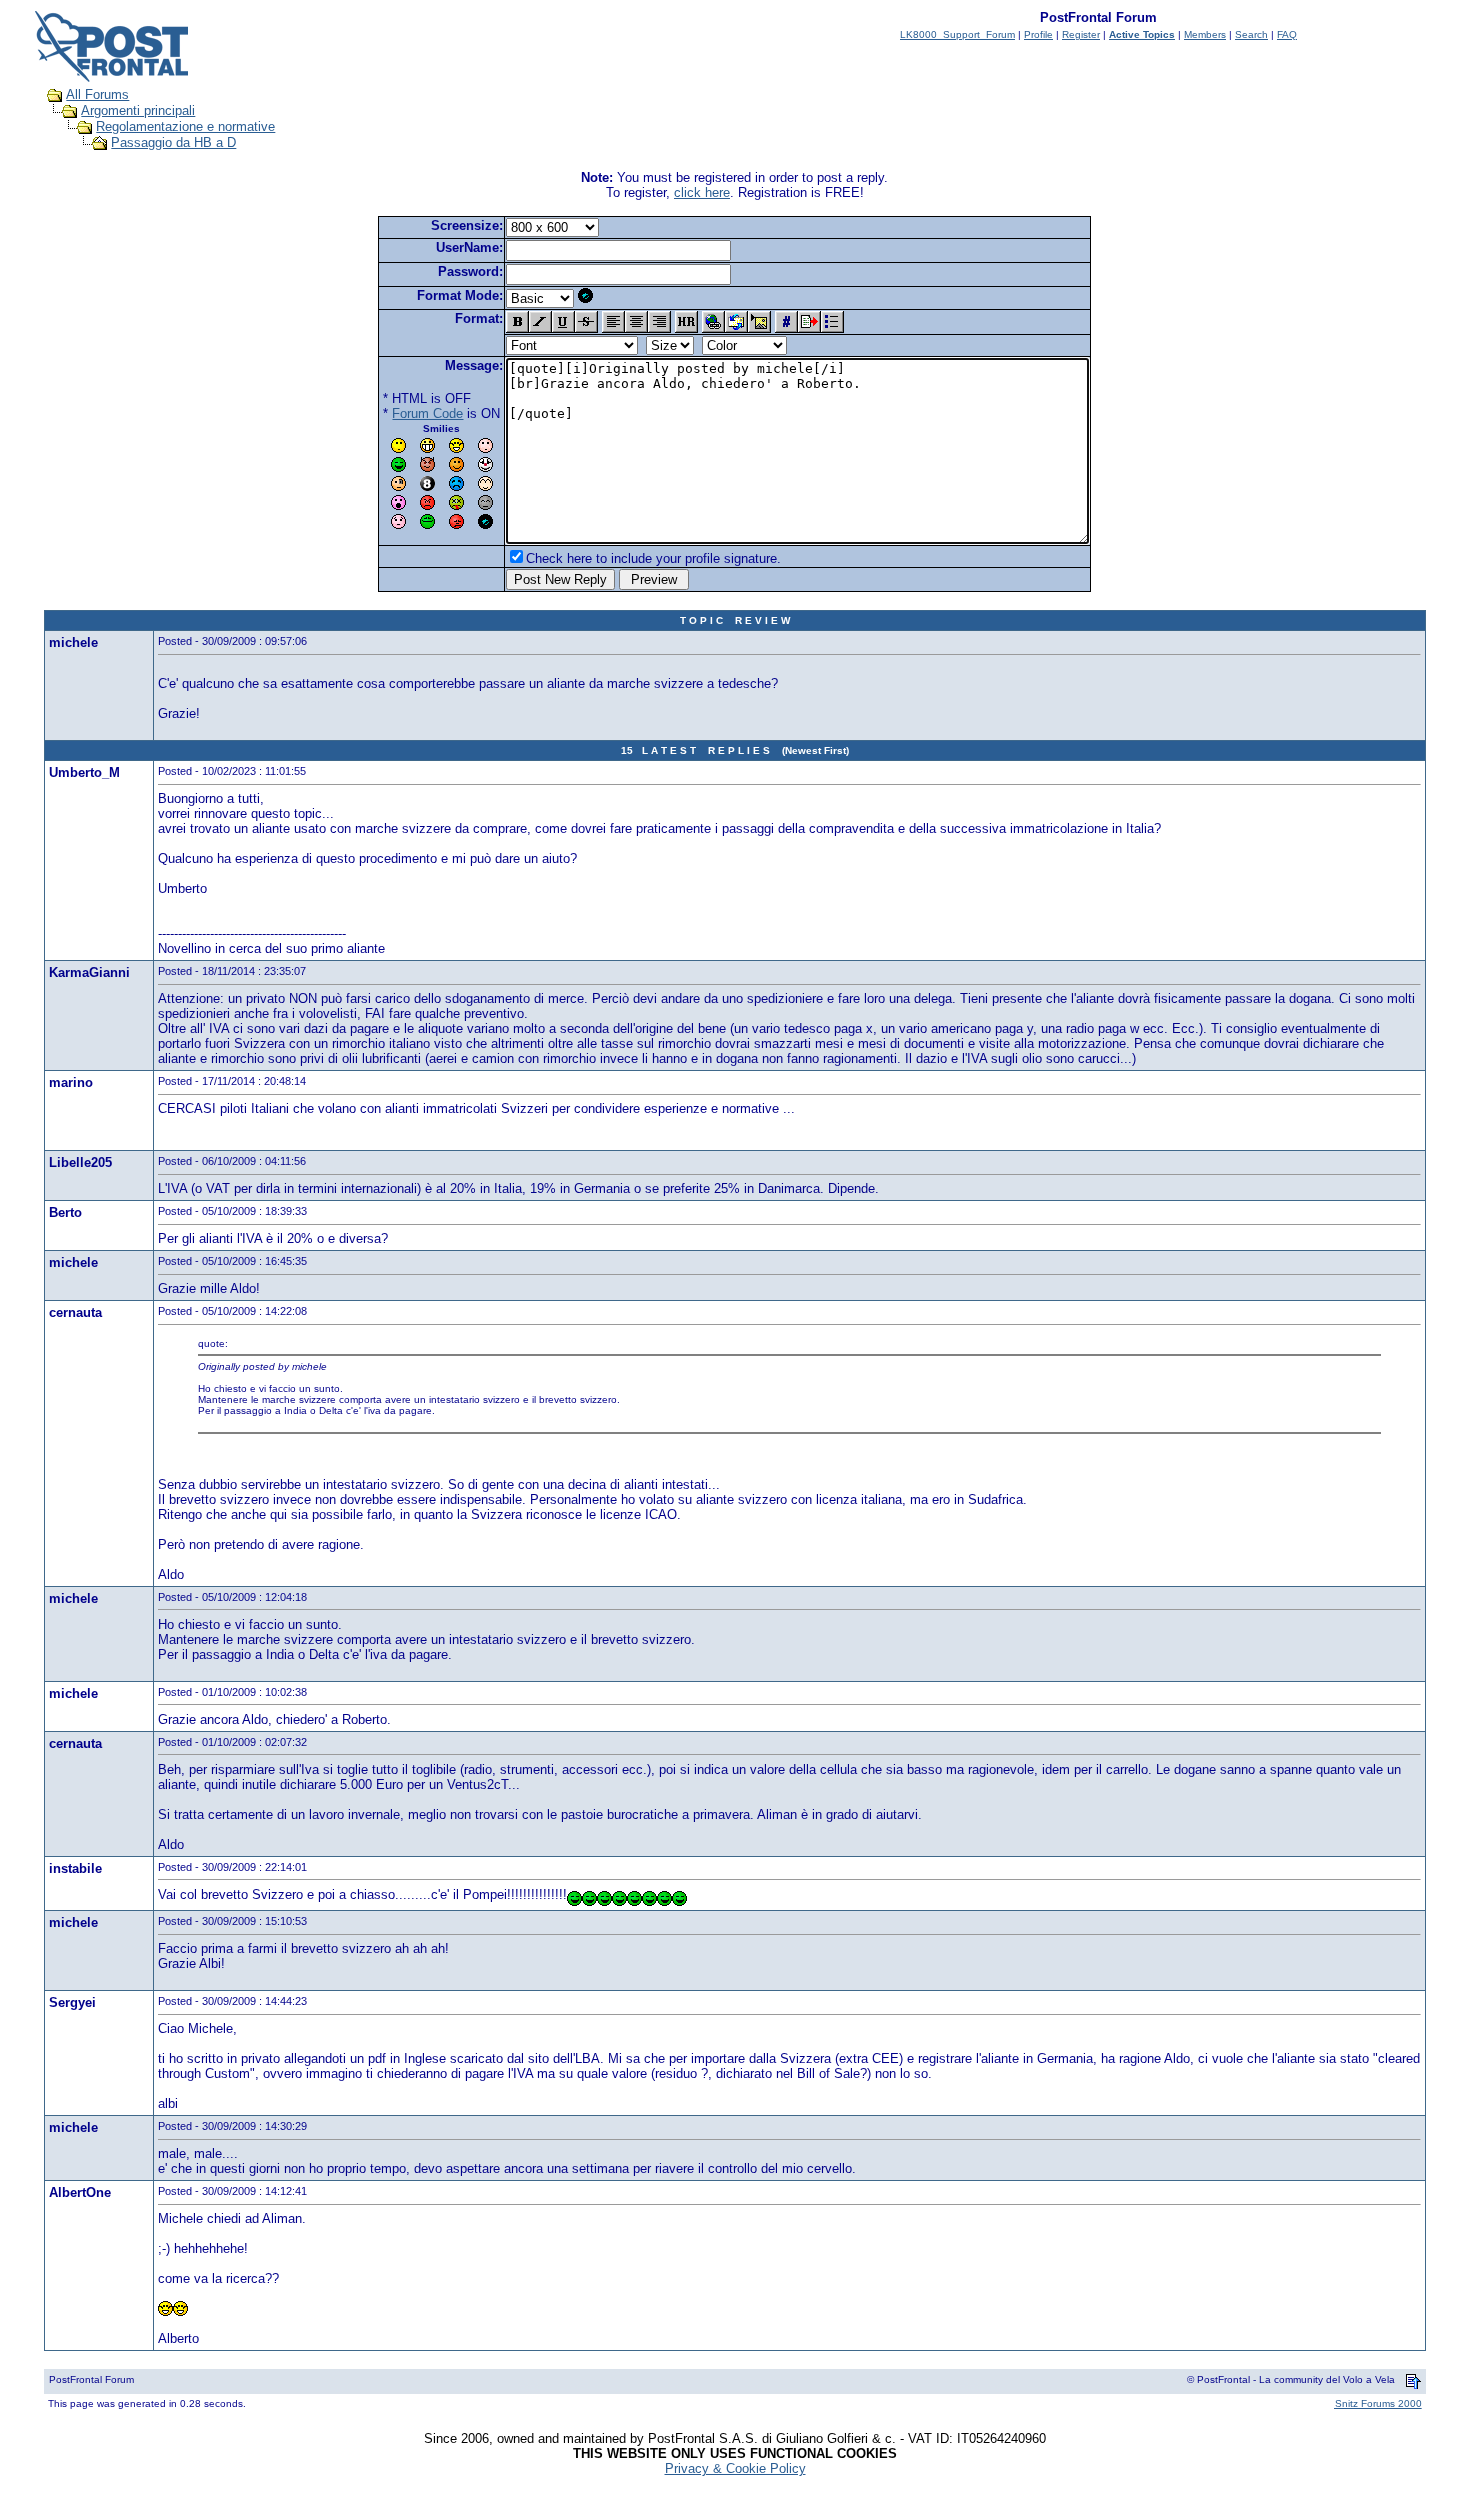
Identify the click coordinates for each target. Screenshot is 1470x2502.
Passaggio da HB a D (173, 142)
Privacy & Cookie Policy (735, 2468)
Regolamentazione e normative (185, 126)
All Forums (97, 94)
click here (702, 192)
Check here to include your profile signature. (653, 558)
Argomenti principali (138, 110)
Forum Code (427, 413)
